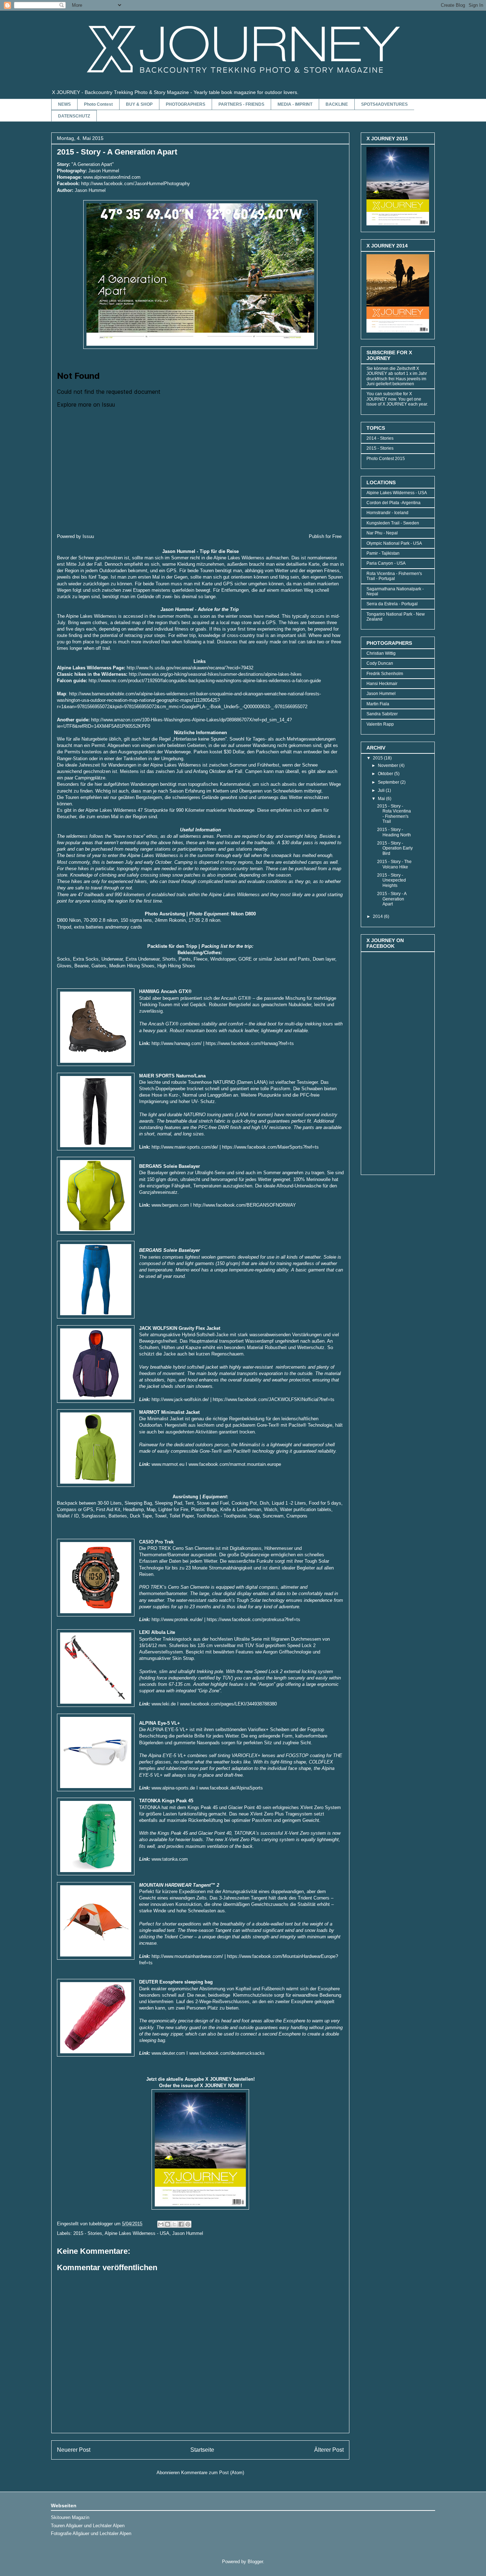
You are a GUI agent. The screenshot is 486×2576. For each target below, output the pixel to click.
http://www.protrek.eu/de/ (177, 1619)
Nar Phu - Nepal (382, 533)
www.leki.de (163, 1704)
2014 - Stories (380, 438)
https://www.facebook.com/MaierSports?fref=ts (270, 1147)
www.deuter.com (168, 2053)
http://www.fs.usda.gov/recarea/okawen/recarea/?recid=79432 (190, 668)
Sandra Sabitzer (382, 714)
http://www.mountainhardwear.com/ (187, 1956)
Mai (382, 799)
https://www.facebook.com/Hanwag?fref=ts (250, 1043)
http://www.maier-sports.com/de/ (185, 1147)
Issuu (88, 536)
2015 (378, 758)
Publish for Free (325, 536)
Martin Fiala (378, 704)
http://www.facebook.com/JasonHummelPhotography (136, 184)
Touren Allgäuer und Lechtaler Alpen (88, 2526)
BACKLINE (337, 104)
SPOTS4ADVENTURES (384, 104)
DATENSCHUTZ (74, 116)
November (389, 766)
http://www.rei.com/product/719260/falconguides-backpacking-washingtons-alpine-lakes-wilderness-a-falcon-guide (205, 681)
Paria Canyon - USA (386, 563)
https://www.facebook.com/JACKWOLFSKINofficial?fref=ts (274, 1399)
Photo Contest (98, 104)
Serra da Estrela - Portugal (392, 604)
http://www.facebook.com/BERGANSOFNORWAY (245, 1205)
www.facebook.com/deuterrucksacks (227, 2053)
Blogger (255, 2562)
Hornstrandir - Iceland (387, 513)
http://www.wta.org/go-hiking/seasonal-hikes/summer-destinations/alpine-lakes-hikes (215, 674)
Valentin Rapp (380, 724)
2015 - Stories (88, 2233)
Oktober (386, 774)
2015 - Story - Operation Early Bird (395, 848)
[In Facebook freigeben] (181, 2224)
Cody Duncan (380, 663)
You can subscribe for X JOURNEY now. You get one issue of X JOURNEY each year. (397, 399)
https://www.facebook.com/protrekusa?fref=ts (253, 1619)
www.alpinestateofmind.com (112, 177)
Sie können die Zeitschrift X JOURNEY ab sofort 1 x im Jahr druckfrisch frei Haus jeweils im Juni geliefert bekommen (397, 376)
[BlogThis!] (168, 2224)
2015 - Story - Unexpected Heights (392, 880)
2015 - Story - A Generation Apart (392, 899)
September (389, 782)
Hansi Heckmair (382, 684)
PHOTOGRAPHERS (186, 104)
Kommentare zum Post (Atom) (213, 2473)
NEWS (64, 104)
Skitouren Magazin (70, 2517)
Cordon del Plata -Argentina (393, 503)
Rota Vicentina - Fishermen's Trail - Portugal (394, 576)
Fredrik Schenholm (385, 674)
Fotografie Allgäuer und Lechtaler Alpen (91, 2533)
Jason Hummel (188, 2233)
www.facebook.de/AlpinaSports (231, 1788)
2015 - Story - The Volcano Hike (394, 864)
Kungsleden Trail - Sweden (393, 523)
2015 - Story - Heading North (394, 832)
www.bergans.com (170, 1205)
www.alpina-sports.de (173, 1788)
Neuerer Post (74, 2450)
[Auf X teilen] (174, 2224)
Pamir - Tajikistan (383, 553)
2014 (378, 916)
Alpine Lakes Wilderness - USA (137, 2233)
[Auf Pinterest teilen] (188, 2224)
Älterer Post (329, 2450)
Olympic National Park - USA (394, 543)
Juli (382, 790)
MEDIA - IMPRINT (295, 104)
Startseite (202, 2450)
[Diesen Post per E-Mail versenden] (161, 2224)
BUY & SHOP (139, 104)
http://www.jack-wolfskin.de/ (180, 1399)
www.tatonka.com (170, 1859)
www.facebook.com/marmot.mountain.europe (235, 1464)
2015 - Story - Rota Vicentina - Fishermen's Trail (394, 814)
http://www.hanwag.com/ (177, 1043)
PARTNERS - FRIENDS (241, 104)
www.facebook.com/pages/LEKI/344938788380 (228, 1704)
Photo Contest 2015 (386, 459)
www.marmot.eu (168, 1464)
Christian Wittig (381, 653)
